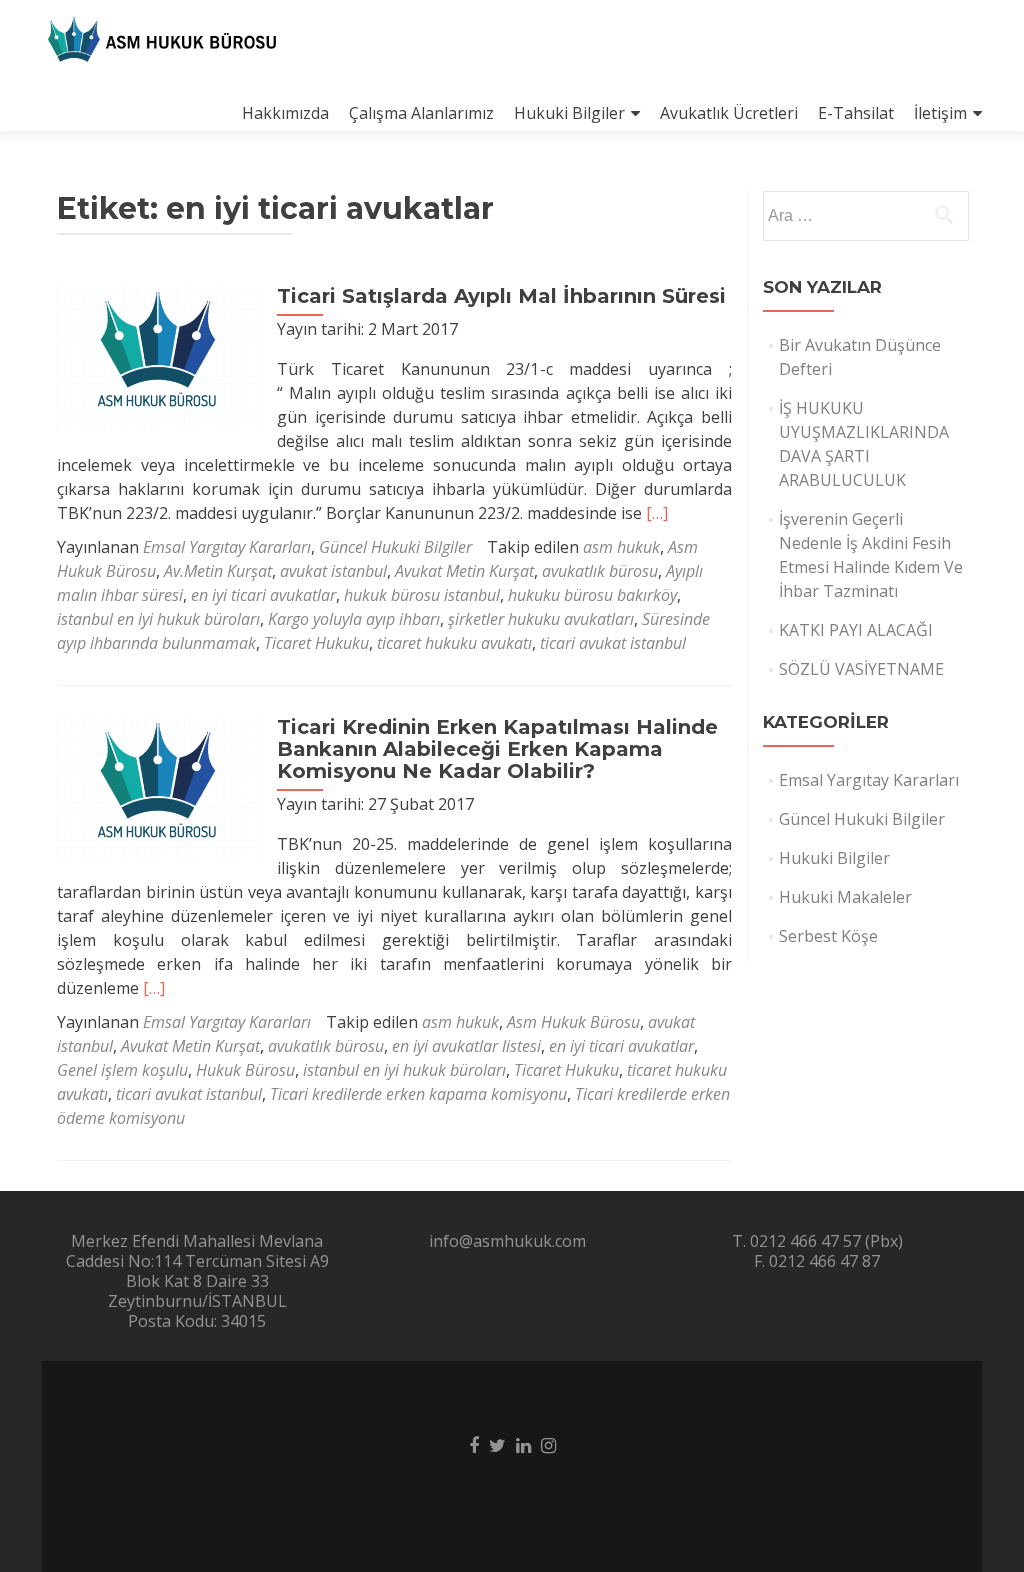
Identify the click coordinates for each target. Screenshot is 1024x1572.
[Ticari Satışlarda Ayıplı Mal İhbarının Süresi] (157, 356)
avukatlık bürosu (600, 571)
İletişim (940, 113)
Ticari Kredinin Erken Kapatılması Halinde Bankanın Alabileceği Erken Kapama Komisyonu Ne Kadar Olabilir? (497, 749)
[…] (657, 513)
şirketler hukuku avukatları (541, 619)
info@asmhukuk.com (507, 1241)
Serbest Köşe (828, 936)
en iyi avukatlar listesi (466, 1046)
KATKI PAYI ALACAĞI (856, 630)
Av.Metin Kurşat (218, 571)
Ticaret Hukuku (316, 643)
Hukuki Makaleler (845, 897)
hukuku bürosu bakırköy (592, 595)
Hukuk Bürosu (245, 1070)
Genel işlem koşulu (122, 1070)
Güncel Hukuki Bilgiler (395, 547)
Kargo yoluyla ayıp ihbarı (354, 619)
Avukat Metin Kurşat (464, 571)
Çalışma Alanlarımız (421, 113)
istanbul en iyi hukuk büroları (158, 619)
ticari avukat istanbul (613, 643)
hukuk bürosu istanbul (422, 595)
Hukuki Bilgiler (569, 113)
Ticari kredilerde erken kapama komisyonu (418, 1094)
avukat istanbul (333, 571)
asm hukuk (621, 547)
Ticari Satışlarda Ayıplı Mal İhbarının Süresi (501, 296)
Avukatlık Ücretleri (729, 113)
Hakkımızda (285, 113)
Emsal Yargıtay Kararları (227, 547)
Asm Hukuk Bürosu (573, 1022)
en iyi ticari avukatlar (263, 595)
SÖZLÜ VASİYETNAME (861, 669)
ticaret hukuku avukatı (454, 643)
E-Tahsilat (856, 113)
